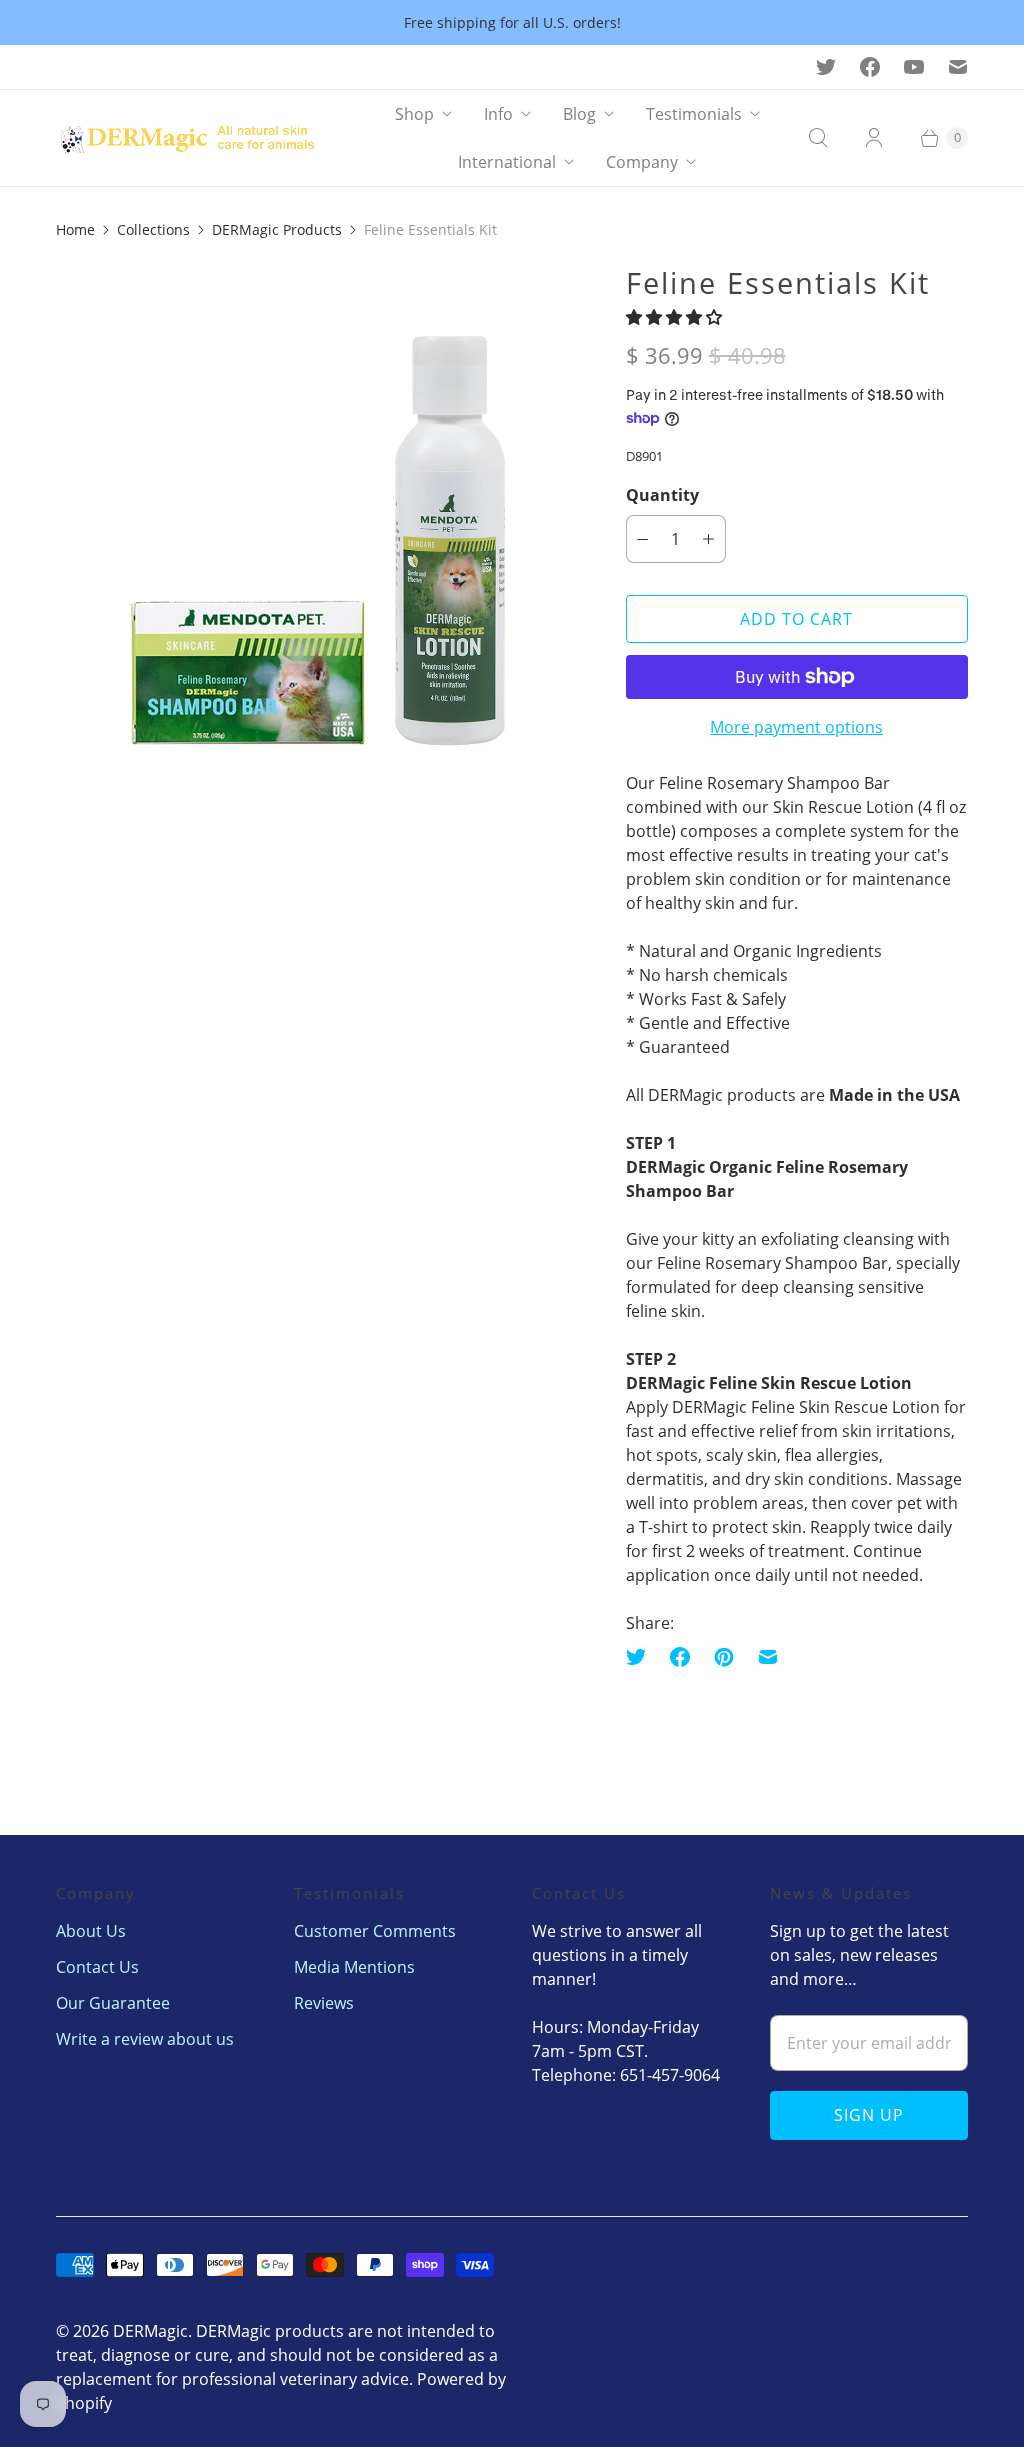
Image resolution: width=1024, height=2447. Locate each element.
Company (642, 162)
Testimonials (694, 114)
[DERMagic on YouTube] (914, 67)
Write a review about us (145, 2039)
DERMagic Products (277, 229)
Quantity (662, 495)
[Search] (818, 138)
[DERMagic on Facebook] (870, 67)
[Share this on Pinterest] (724, 1657)
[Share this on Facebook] (680, 1657)
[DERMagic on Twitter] (826, 67)
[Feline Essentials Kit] (313, 521)
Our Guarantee (113, 2003)
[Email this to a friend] (768, 1657)
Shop (414, 114)
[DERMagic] (196, 138)
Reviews (324, 2003)
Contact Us (97, 1967)
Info (498, 114)
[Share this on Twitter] (642, 1657)
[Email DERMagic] (958, 67)
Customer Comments (375, 1931)
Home (75, 229)
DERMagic (150, 2331)
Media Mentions (354, 1967)
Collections (153, 229)
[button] (676, 317)
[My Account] (874, 138)
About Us (91, 1931)
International (507, 162)
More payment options (796, 727)
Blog (579, 114)
